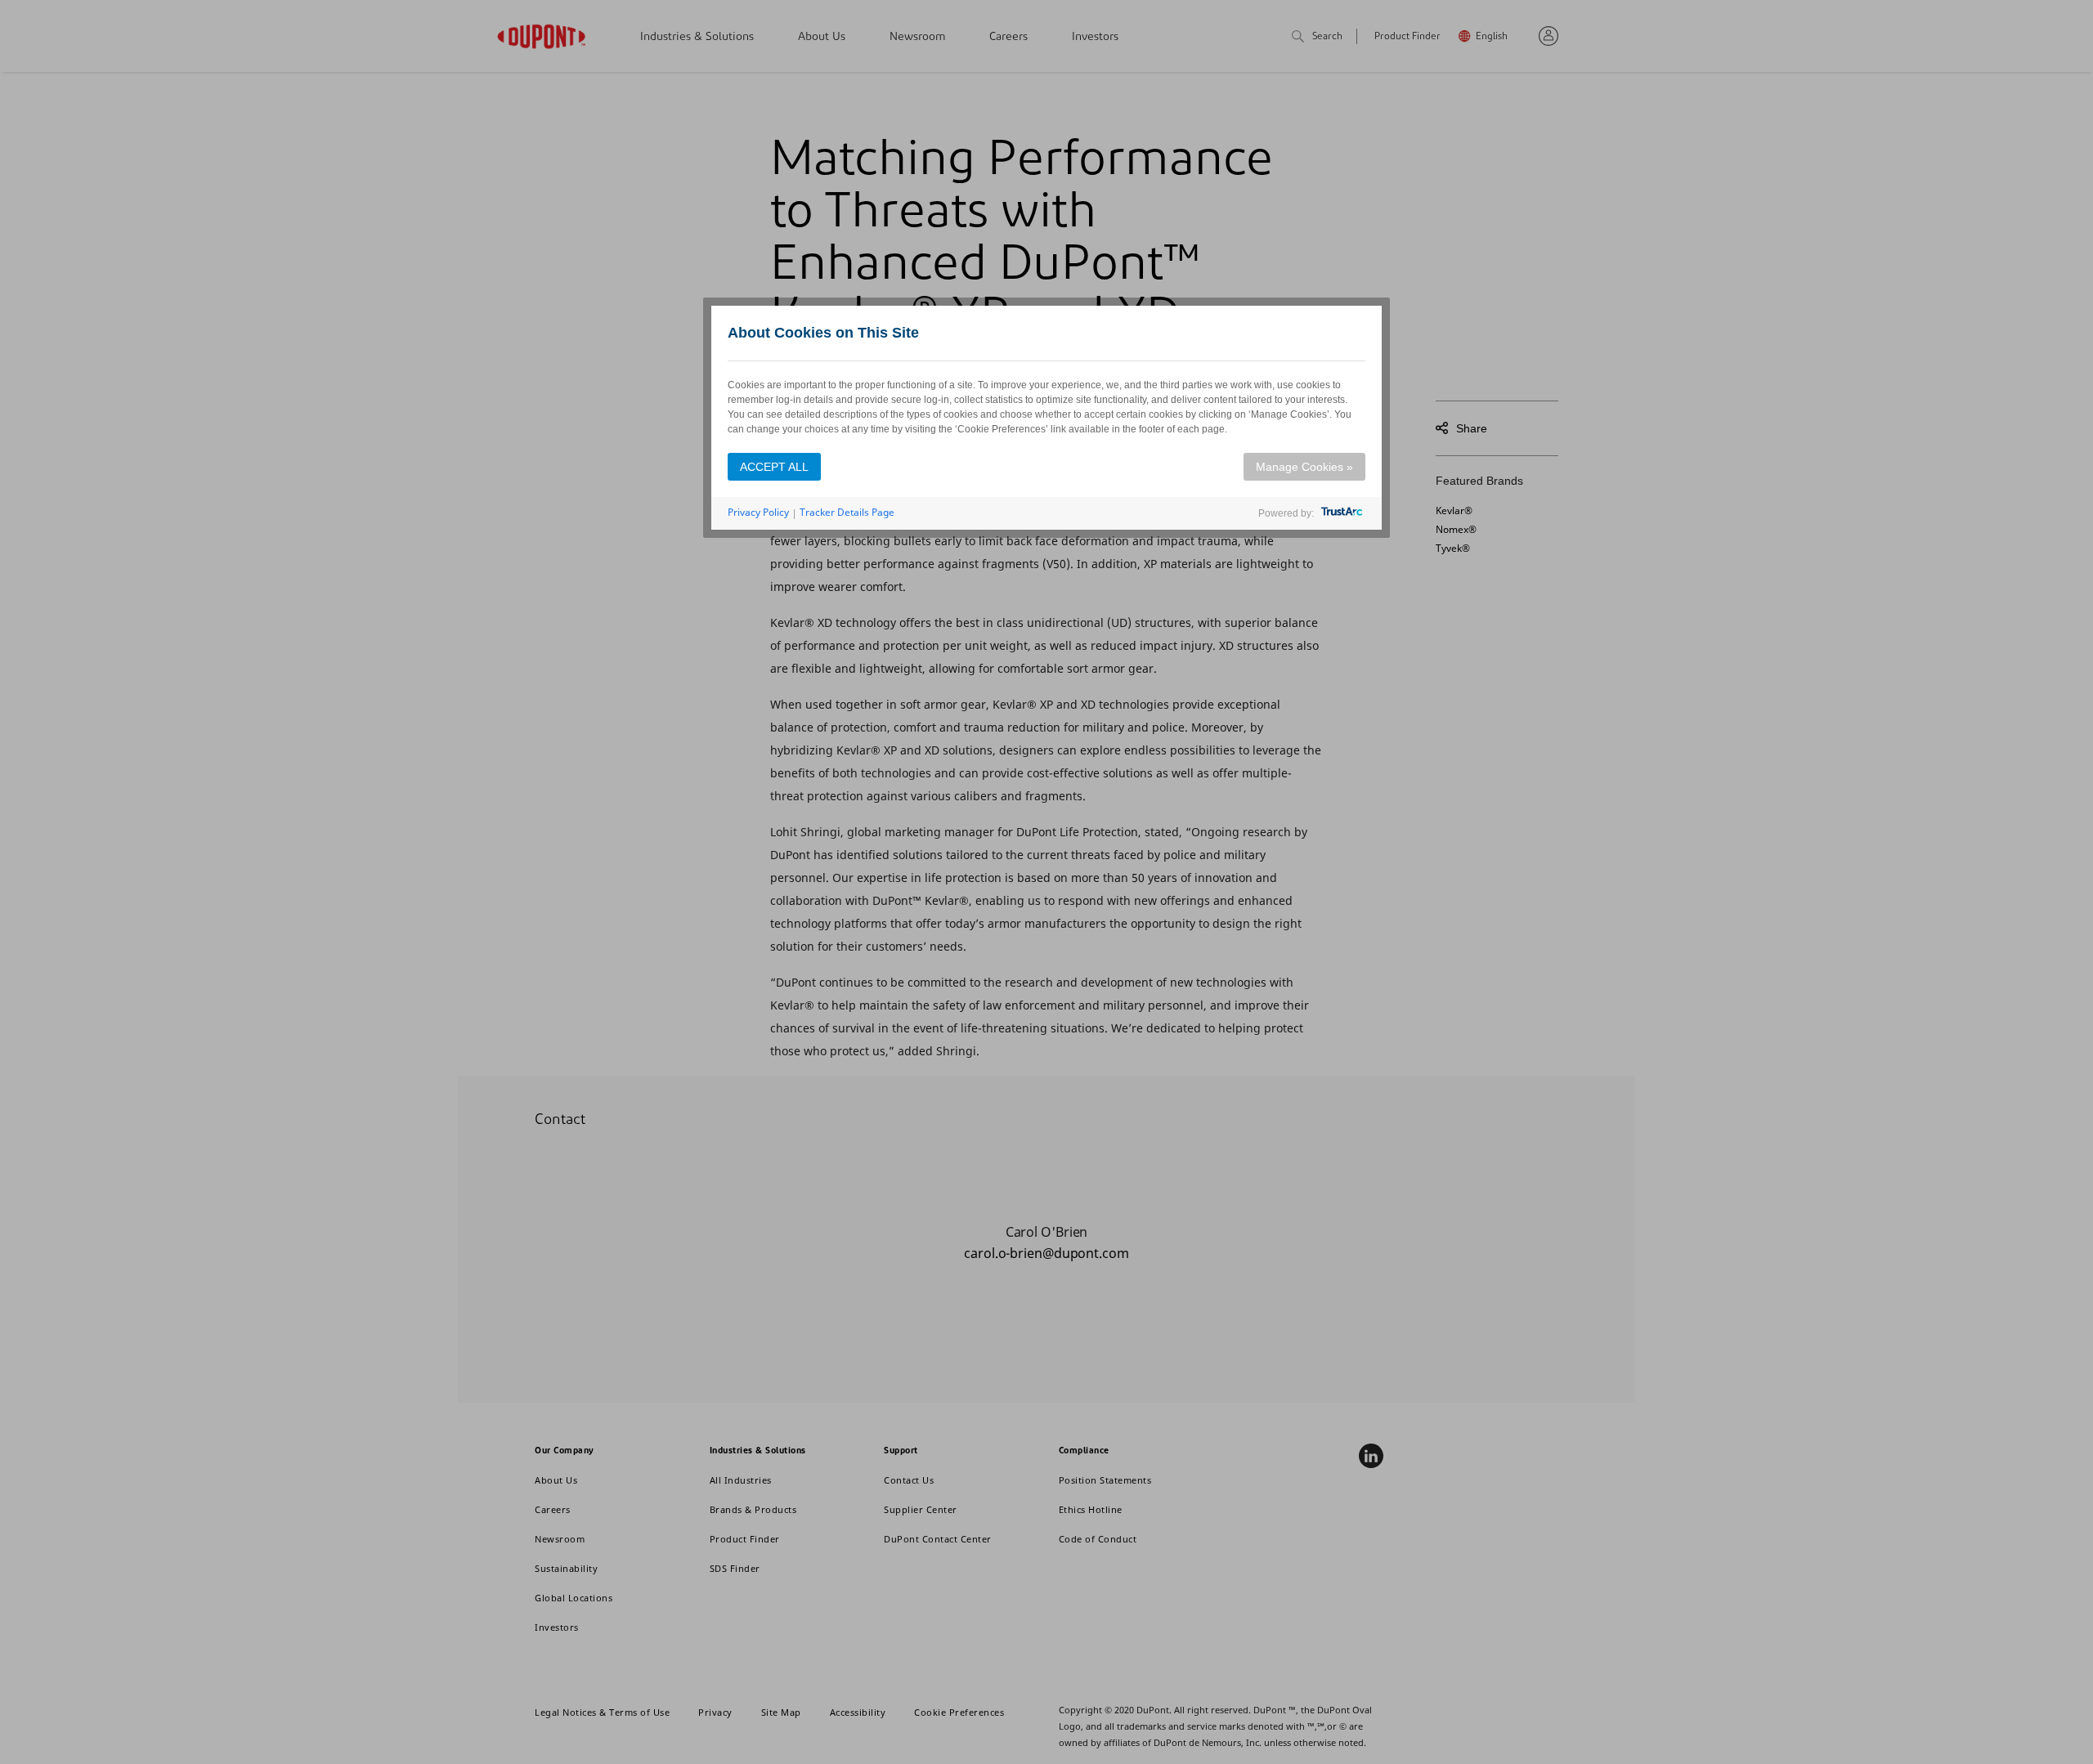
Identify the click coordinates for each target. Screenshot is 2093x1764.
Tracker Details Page (847, 512)
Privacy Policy (758, 512)
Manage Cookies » (1304, 467)
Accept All (774, 467)
